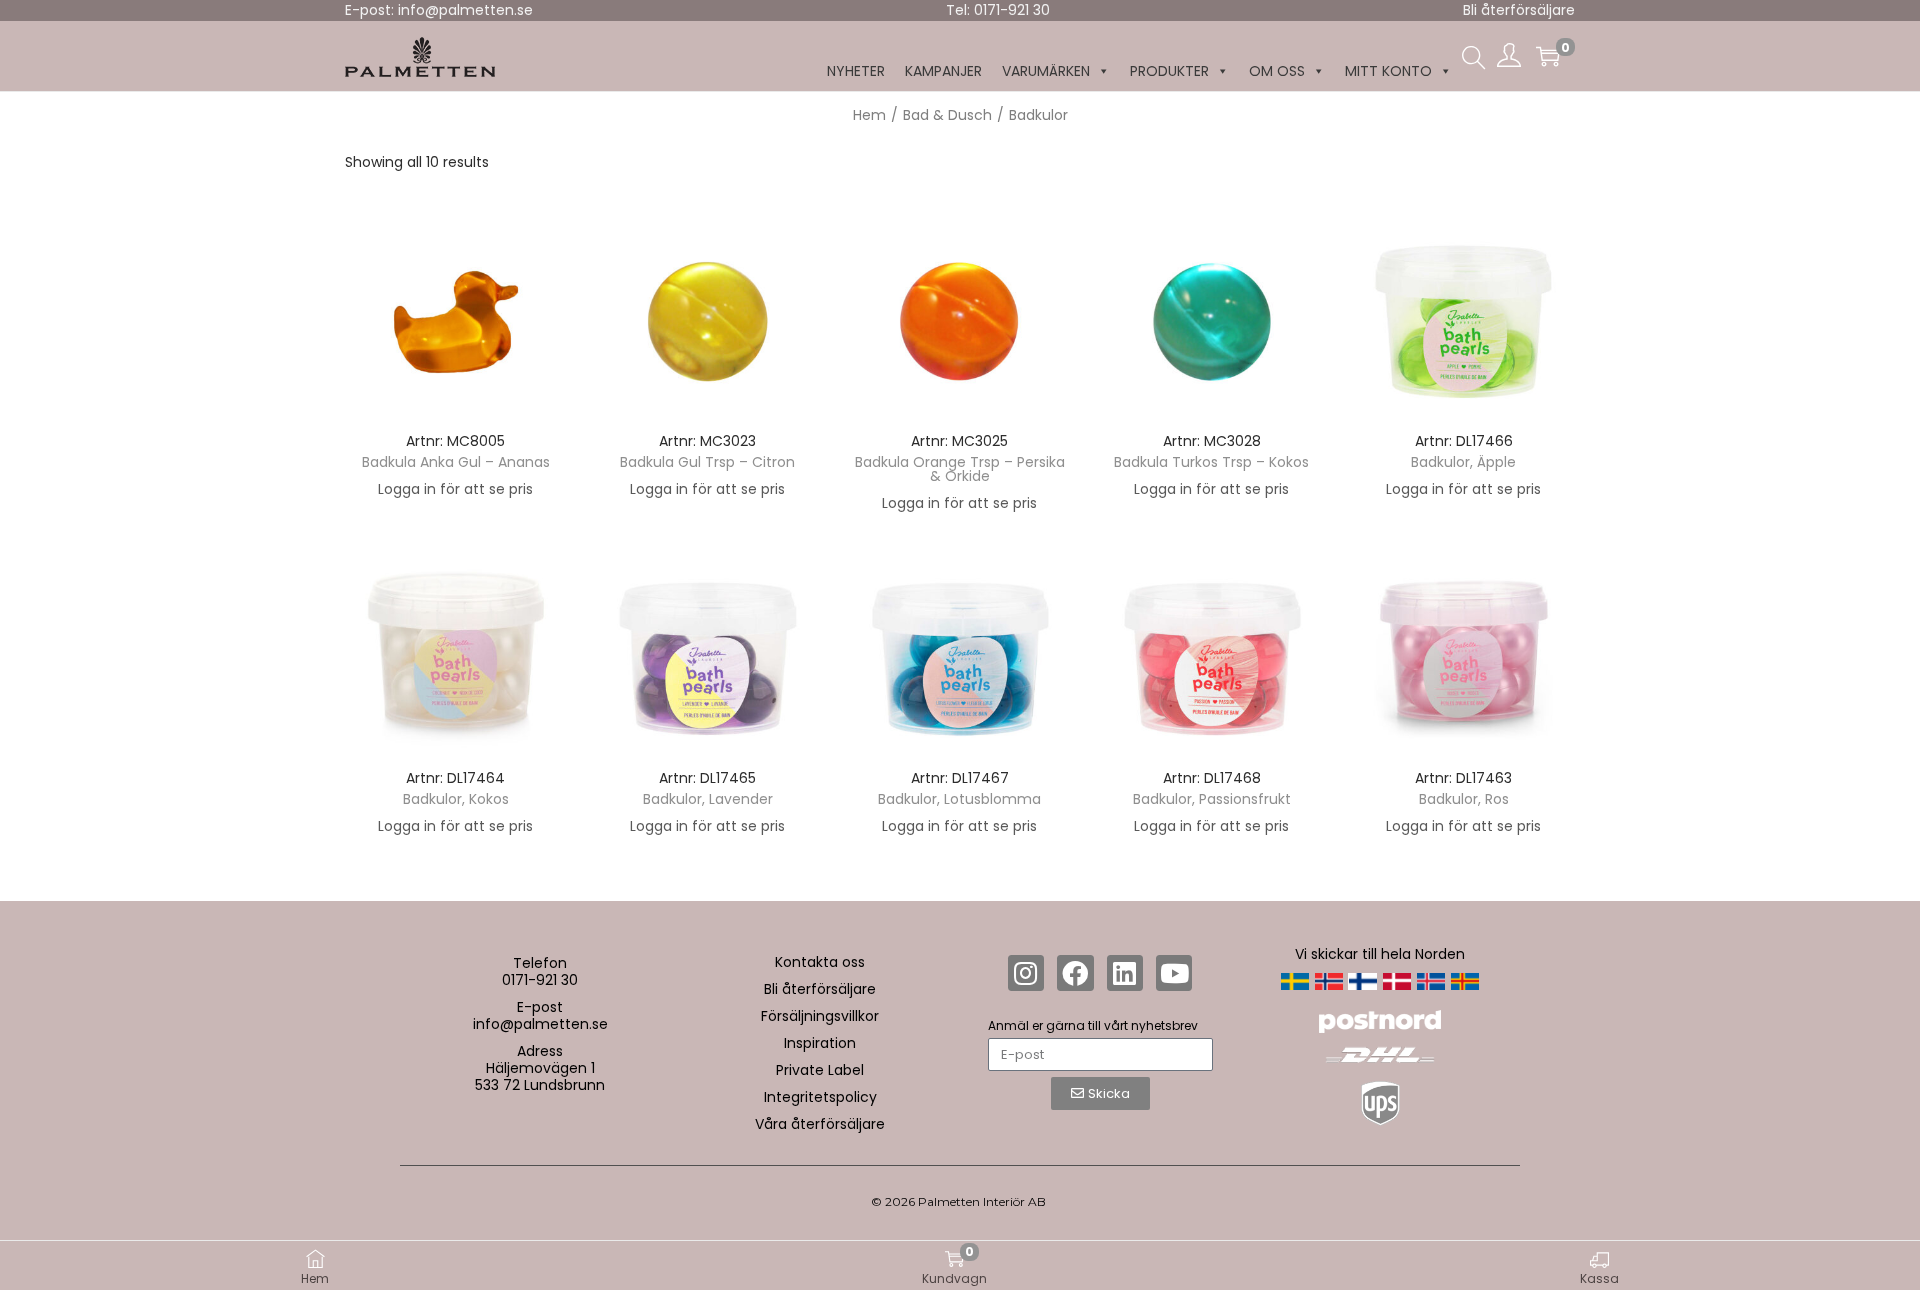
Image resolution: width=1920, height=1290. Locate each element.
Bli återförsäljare (1519, 10)
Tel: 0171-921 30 (998, 10)
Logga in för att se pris (455, 489)
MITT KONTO (1388, 71)
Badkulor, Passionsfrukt (1212, 799)
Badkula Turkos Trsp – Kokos (1211, 462)
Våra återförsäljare (820, 1124)
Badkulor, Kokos (456, 799)
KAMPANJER (943, 71)
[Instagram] (1026, 973)
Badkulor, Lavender (708, 799)
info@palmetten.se (540, 1024)
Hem (869, 115)
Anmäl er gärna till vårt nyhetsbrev (1093, 1025)
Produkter (1169, 71)
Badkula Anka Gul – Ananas (456, 462)
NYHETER (856, 71)
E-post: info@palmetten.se (439, 10)
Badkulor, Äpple (1463, 462)
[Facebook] (1075, 973)
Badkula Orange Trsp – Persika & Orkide (960, 469)
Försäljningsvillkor (820, 1016)
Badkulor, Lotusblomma (959, 799)
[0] (1548, 56)
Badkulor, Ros (1464, 799)
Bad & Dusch (947, 115)
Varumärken (1046, 71)
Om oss (1277, 71)
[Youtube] (1174, 973)
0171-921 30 (540, 980)
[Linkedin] (1125, 973)
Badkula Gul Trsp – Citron (707, 462)
